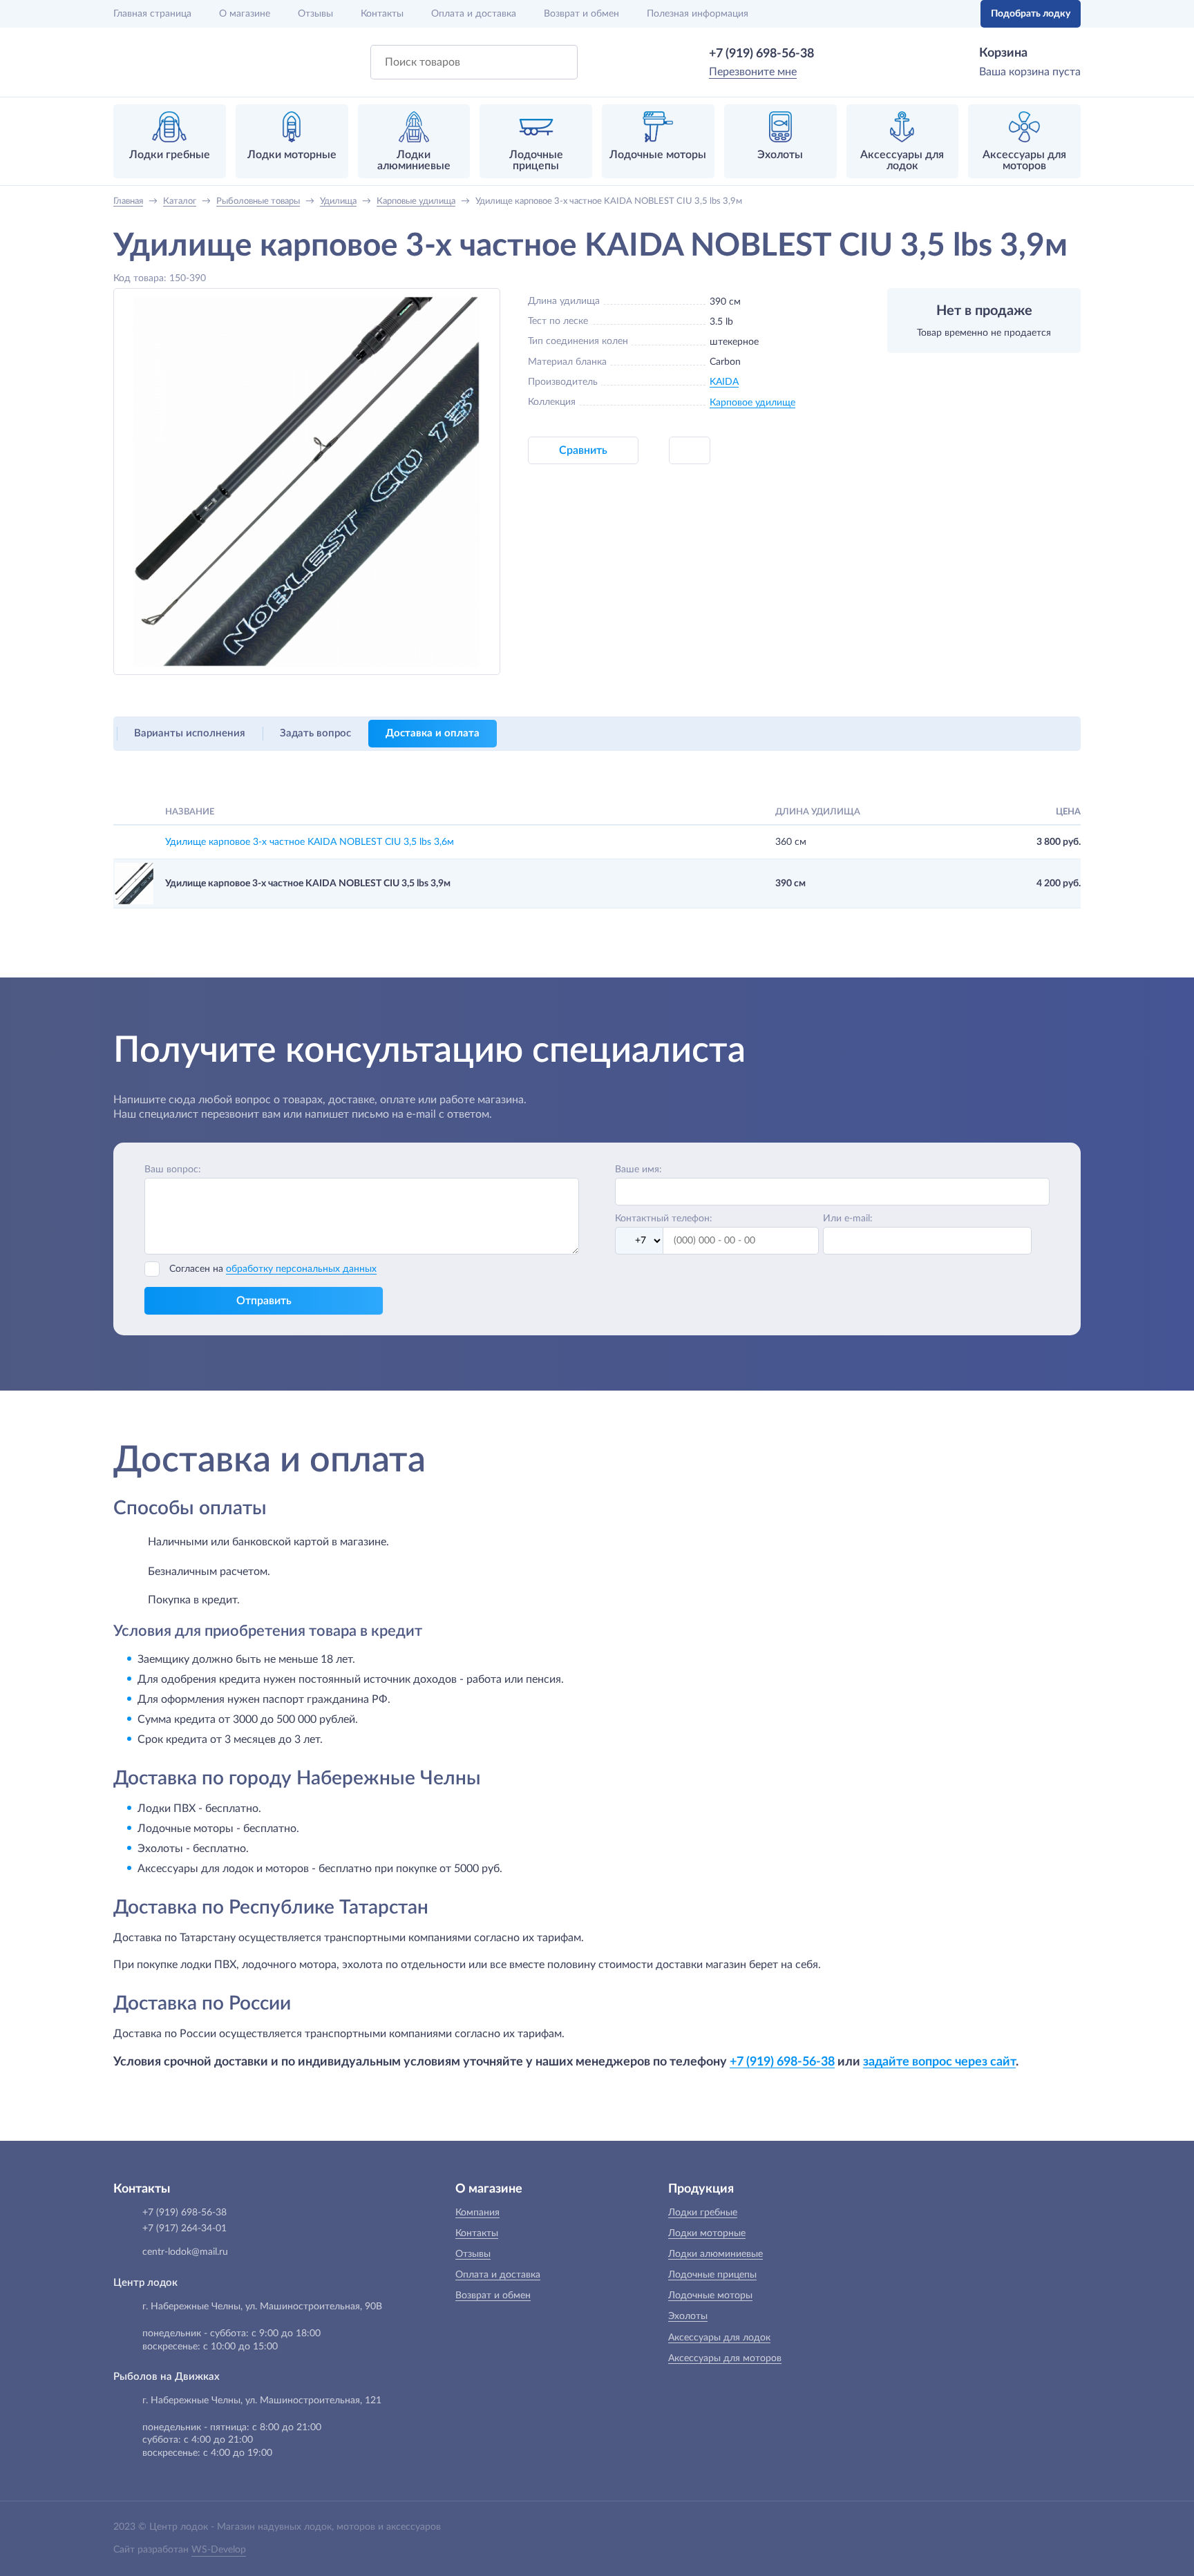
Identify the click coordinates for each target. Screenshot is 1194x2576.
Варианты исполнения (190, 733)
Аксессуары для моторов (725, 2358)
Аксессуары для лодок (719, 2338)
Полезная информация (698, 14)
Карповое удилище (752, 403)
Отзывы (315, 14)
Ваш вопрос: (173, 1170)
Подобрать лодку (1031, 14)
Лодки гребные (703, 2213)
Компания (477, 2213)
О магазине (245, 14)
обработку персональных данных (301, 1269)
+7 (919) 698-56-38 (761, 54)
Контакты (382, 14)
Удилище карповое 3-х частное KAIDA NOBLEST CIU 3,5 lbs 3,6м (310, 842)
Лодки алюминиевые (716, 2254)
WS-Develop (219, 2550)
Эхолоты (688, 2316)
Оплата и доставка (474, 14)
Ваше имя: (638, 1170)
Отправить (264, 1301)
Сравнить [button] (583, 450)
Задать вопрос (315, 733)
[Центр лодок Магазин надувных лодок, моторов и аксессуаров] (150, 62)
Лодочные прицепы (712, 2275)
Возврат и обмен (581, 14)
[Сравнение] (927, 14)
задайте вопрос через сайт (939, 2062)
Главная (152, 14)
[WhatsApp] (834, 54)
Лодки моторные (707, 2233)
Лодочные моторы (710, 2296)
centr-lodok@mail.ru (185, 2252)
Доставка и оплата (433, 733)
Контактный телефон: (664, 1219)
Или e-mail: (848, 1219)
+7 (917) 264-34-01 (184, 2229)
